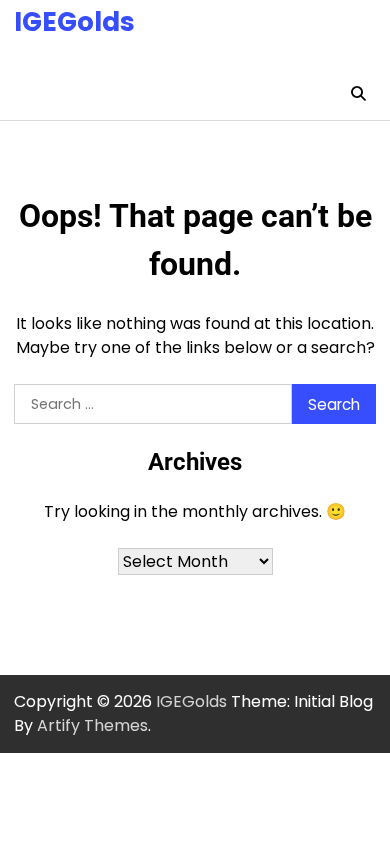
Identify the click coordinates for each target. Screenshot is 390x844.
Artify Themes (92, 725)
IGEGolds (74, 21)
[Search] (358, 94)
